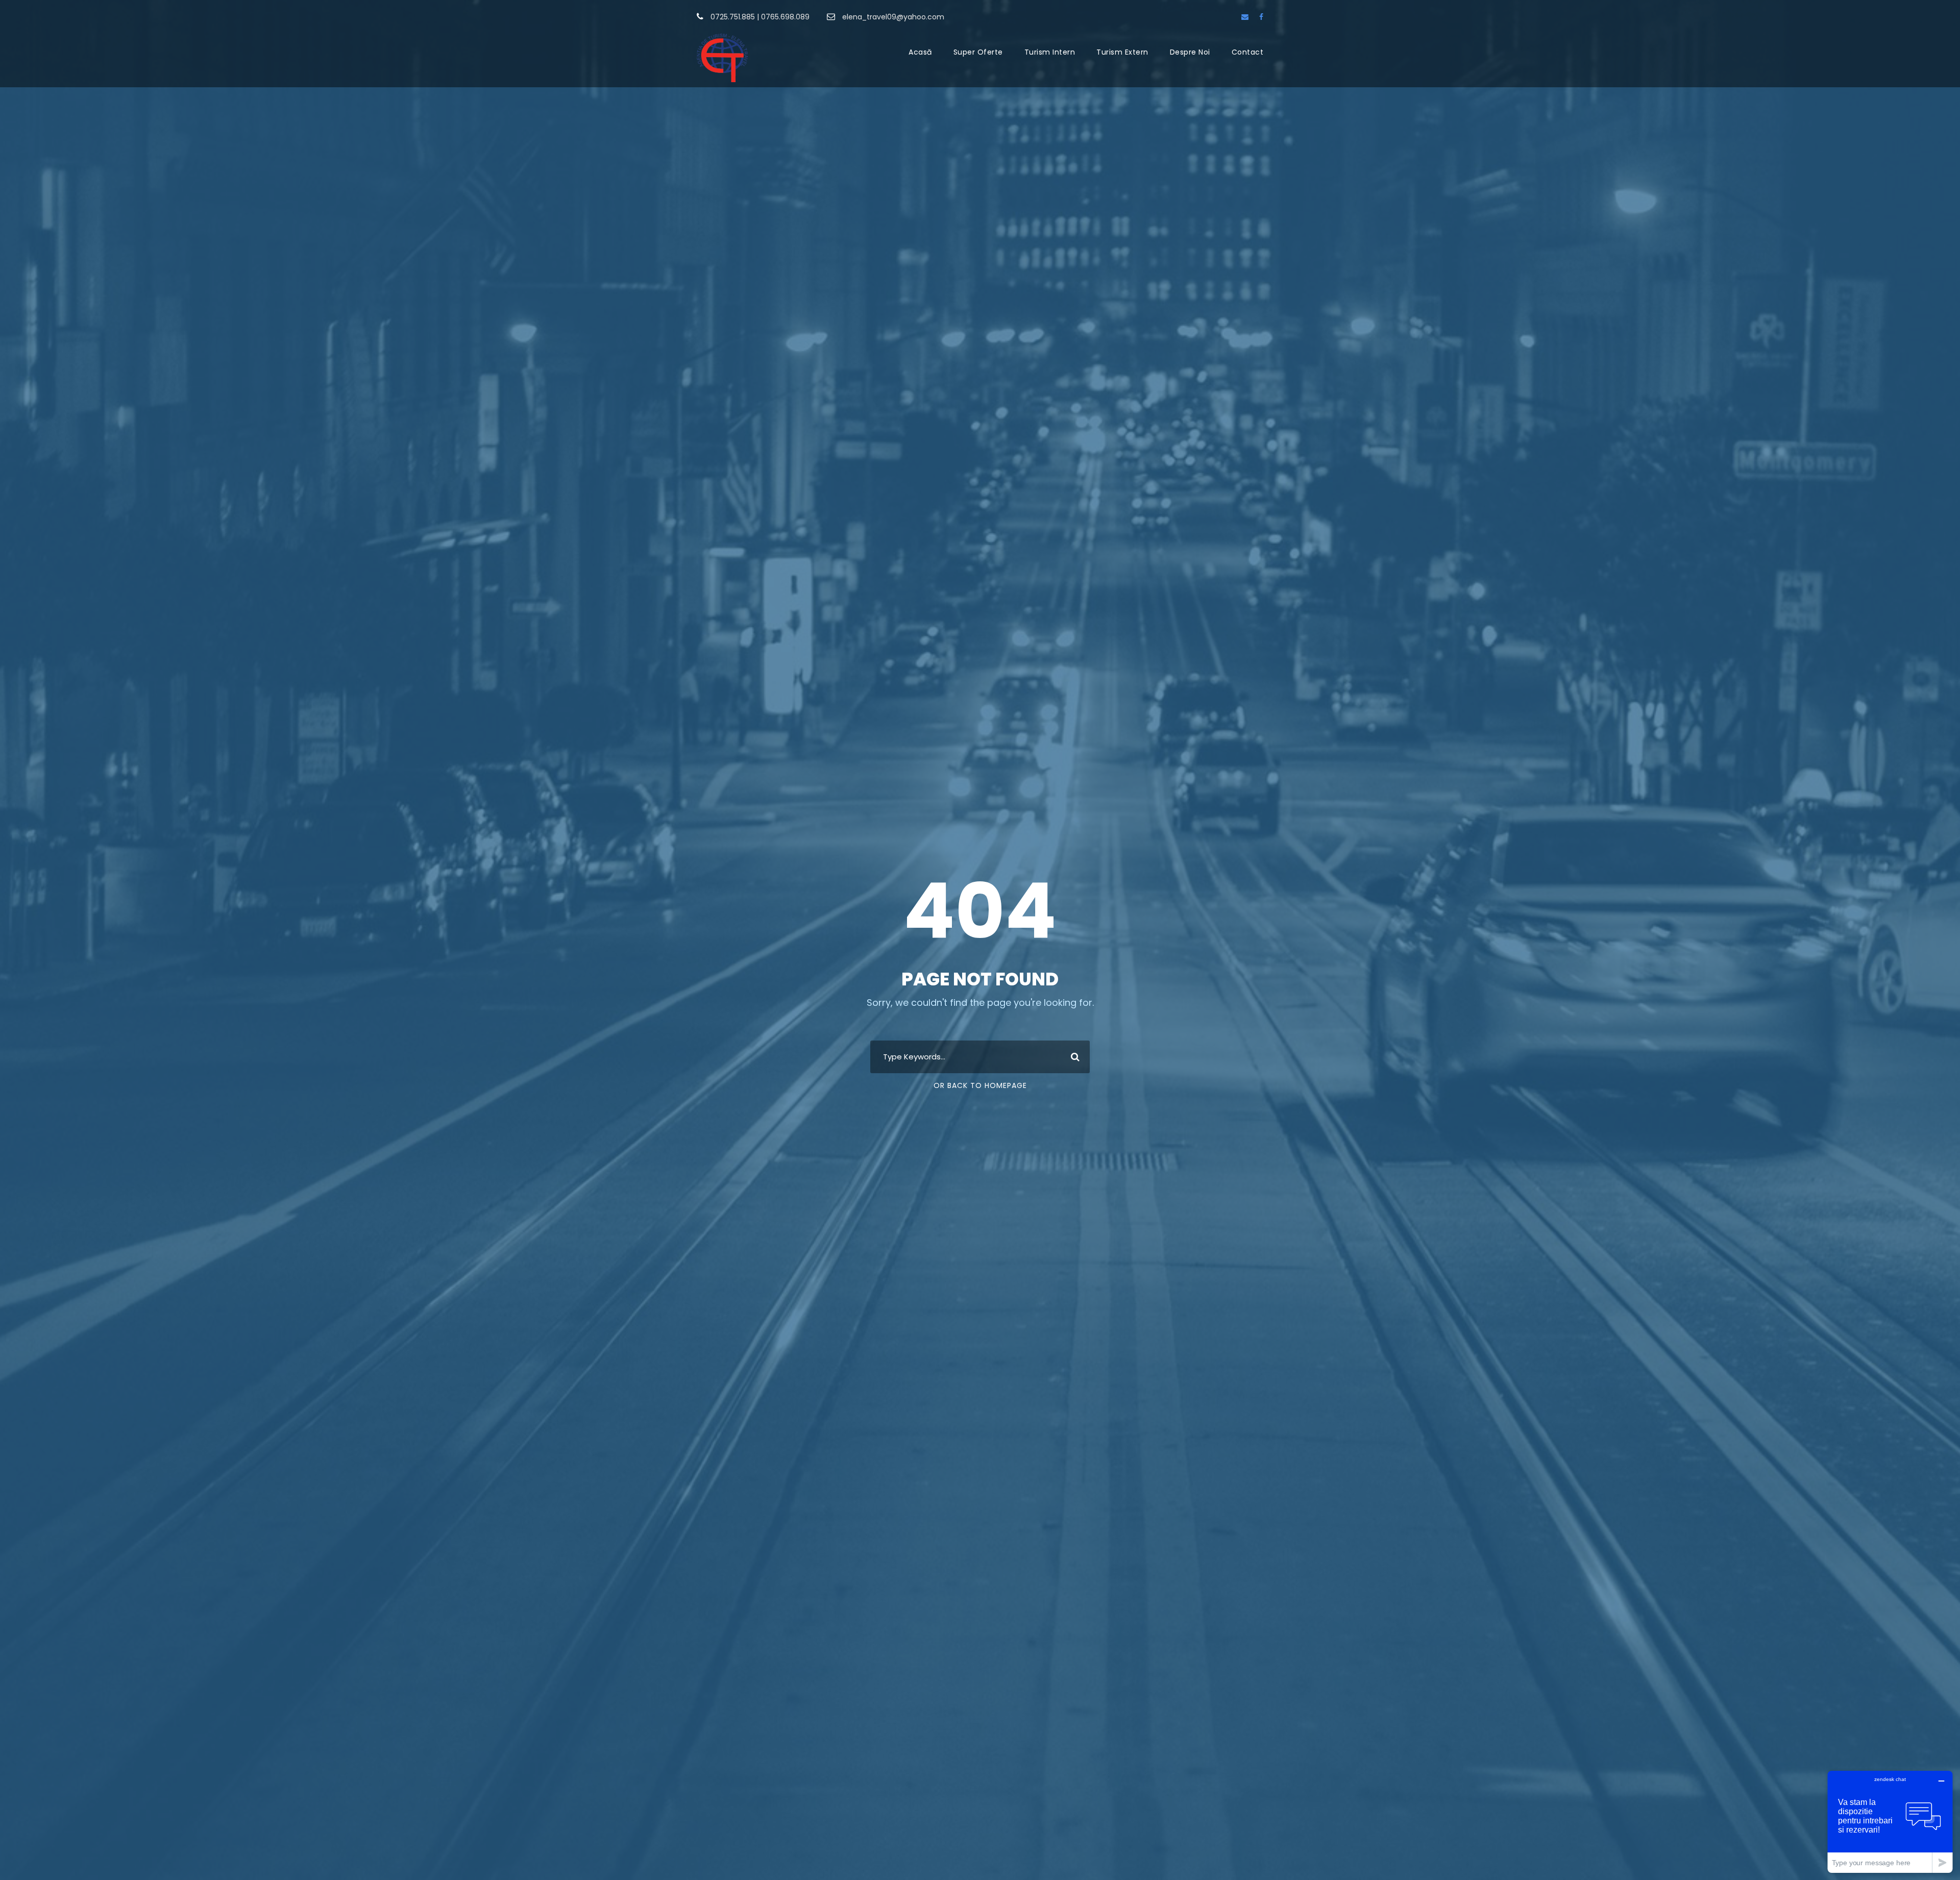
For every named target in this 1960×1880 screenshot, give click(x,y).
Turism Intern (1050, 52)
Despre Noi (1190, 52)
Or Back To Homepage (980, 1085)
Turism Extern (1122, 52)
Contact (1248, 52)
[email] (1245, 17)
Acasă (920, 52)
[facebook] (1261, 17)
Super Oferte (978, 52)
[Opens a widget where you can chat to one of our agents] (1890, 1822)
